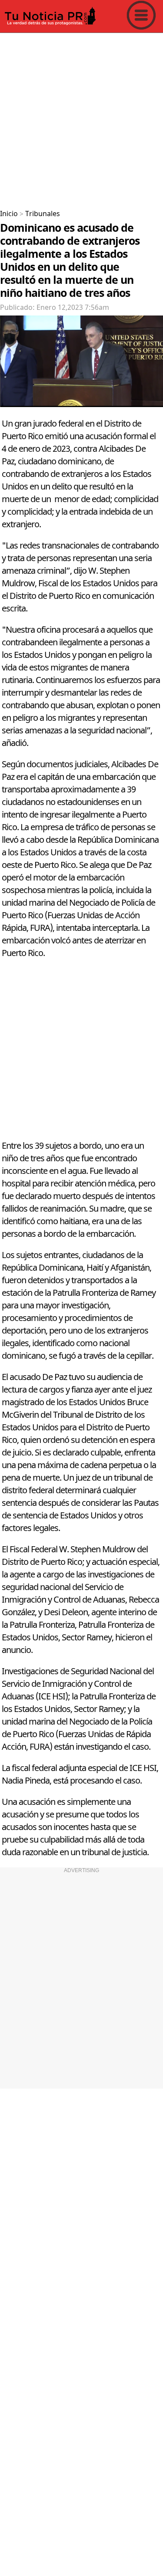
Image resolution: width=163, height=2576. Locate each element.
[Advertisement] (81, 118)
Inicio (9, 214)
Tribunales (43, 214)
